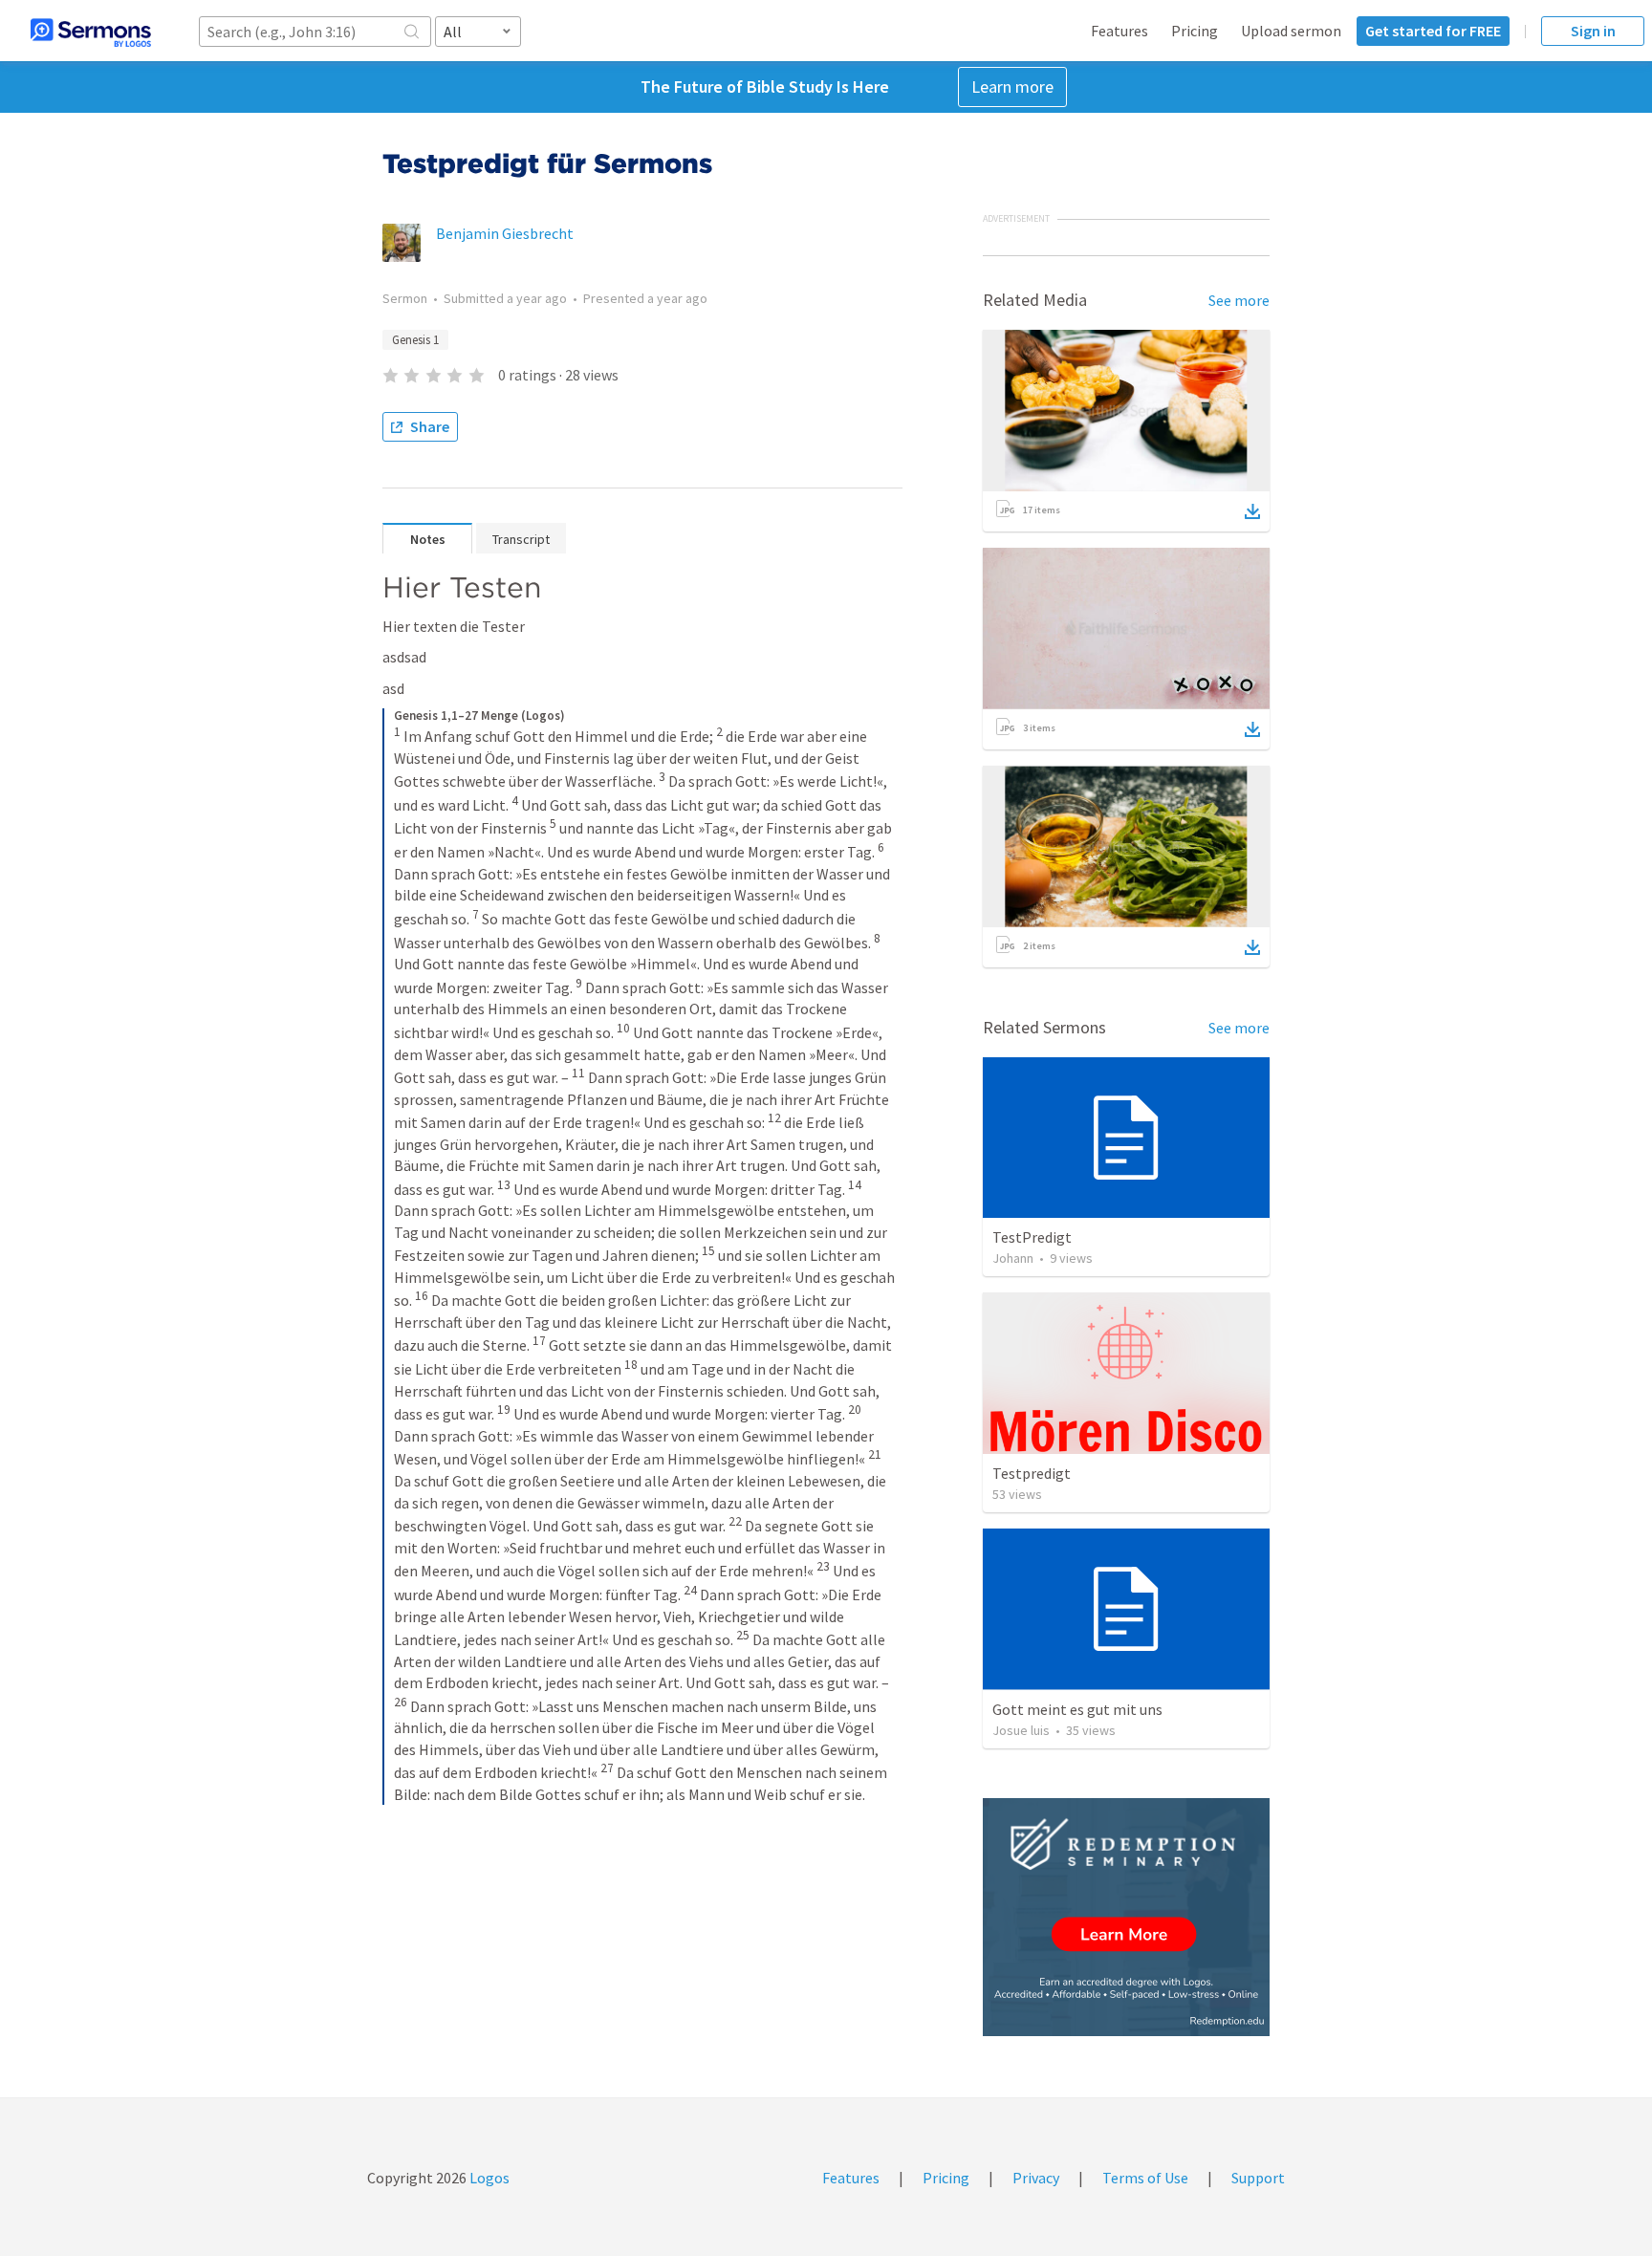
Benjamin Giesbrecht (505, 233)
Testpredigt (1032, 1473)
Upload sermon (1291, 31)
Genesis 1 (415, 340)
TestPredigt (1032, 1237)
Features (1119, 31)
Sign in (1593, 31)
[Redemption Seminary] (1126, 1917)
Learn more (1012, 87)
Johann (1013, 1258)
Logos (488, 2178)
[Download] (1252, 511)
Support (1258, 2178)
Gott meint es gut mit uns (1077, 1709)
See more (1239, 300)
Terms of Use (1145, 2178)
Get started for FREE (1433, 31)
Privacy (1036, 2178)
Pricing (1195, 31)
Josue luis (1021, 1730)
